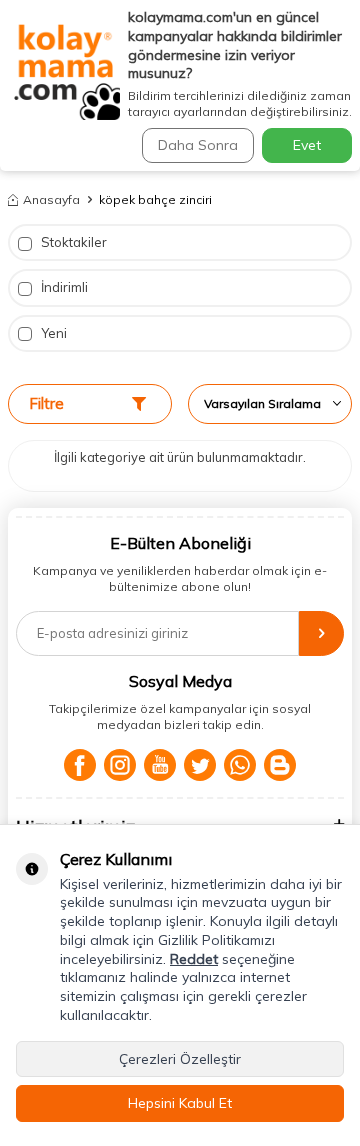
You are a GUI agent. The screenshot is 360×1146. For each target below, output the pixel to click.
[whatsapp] (240, 765)
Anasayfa (51, 199)
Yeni (52, 333)
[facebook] (80, 765)
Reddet (194, 959)
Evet (307, 145)
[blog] (280, 765)
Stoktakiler (72, 242)
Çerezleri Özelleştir (180, 1059)
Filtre (46, 403)
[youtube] (160, 765)
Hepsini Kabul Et (180, 1103)
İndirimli (63, 287)
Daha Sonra (198, 145)
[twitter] (200, 765)
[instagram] (120, 765)
